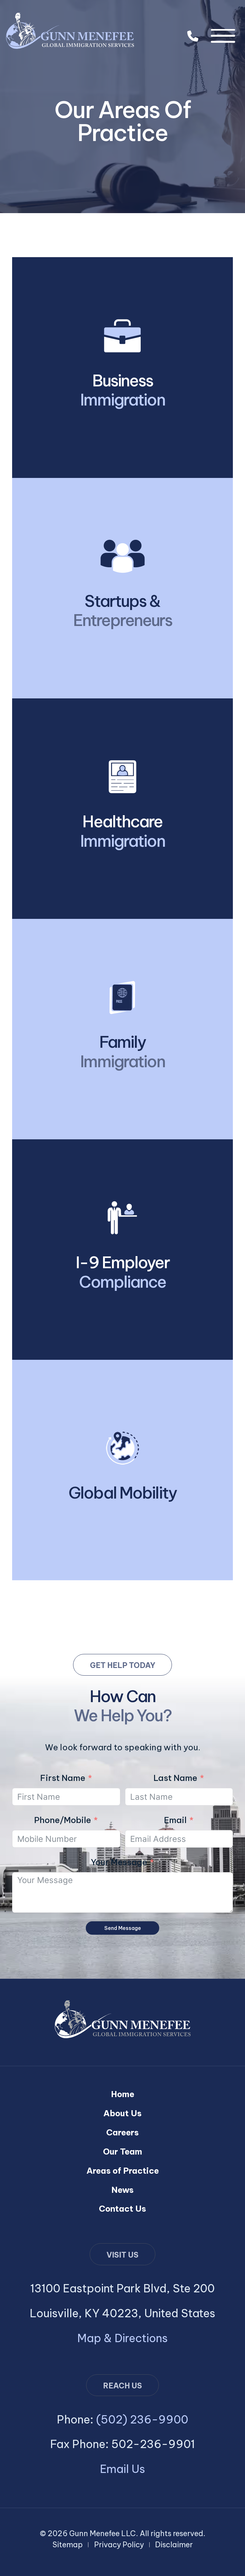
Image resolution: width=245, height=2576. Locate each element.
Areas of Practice (123, 2171)
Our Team (123, 2152)
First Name (63, 1778)
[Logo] (70, 30)
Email (175, 1820)
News (122, 2190)
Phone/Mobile (63, 1820)
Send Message (123, 1928)
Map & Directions (122, 2338)
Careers (122, 2132)
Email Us (122, 2469)
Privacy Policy (119, 2545)
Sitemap (67, 2545)
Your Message (119, 1862)
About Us (122, 2113)
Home (123, 2094)
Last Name (175, 1778)
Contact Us (122, 2209)
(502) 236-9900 (193, 36)
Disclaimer (174, 2545)
